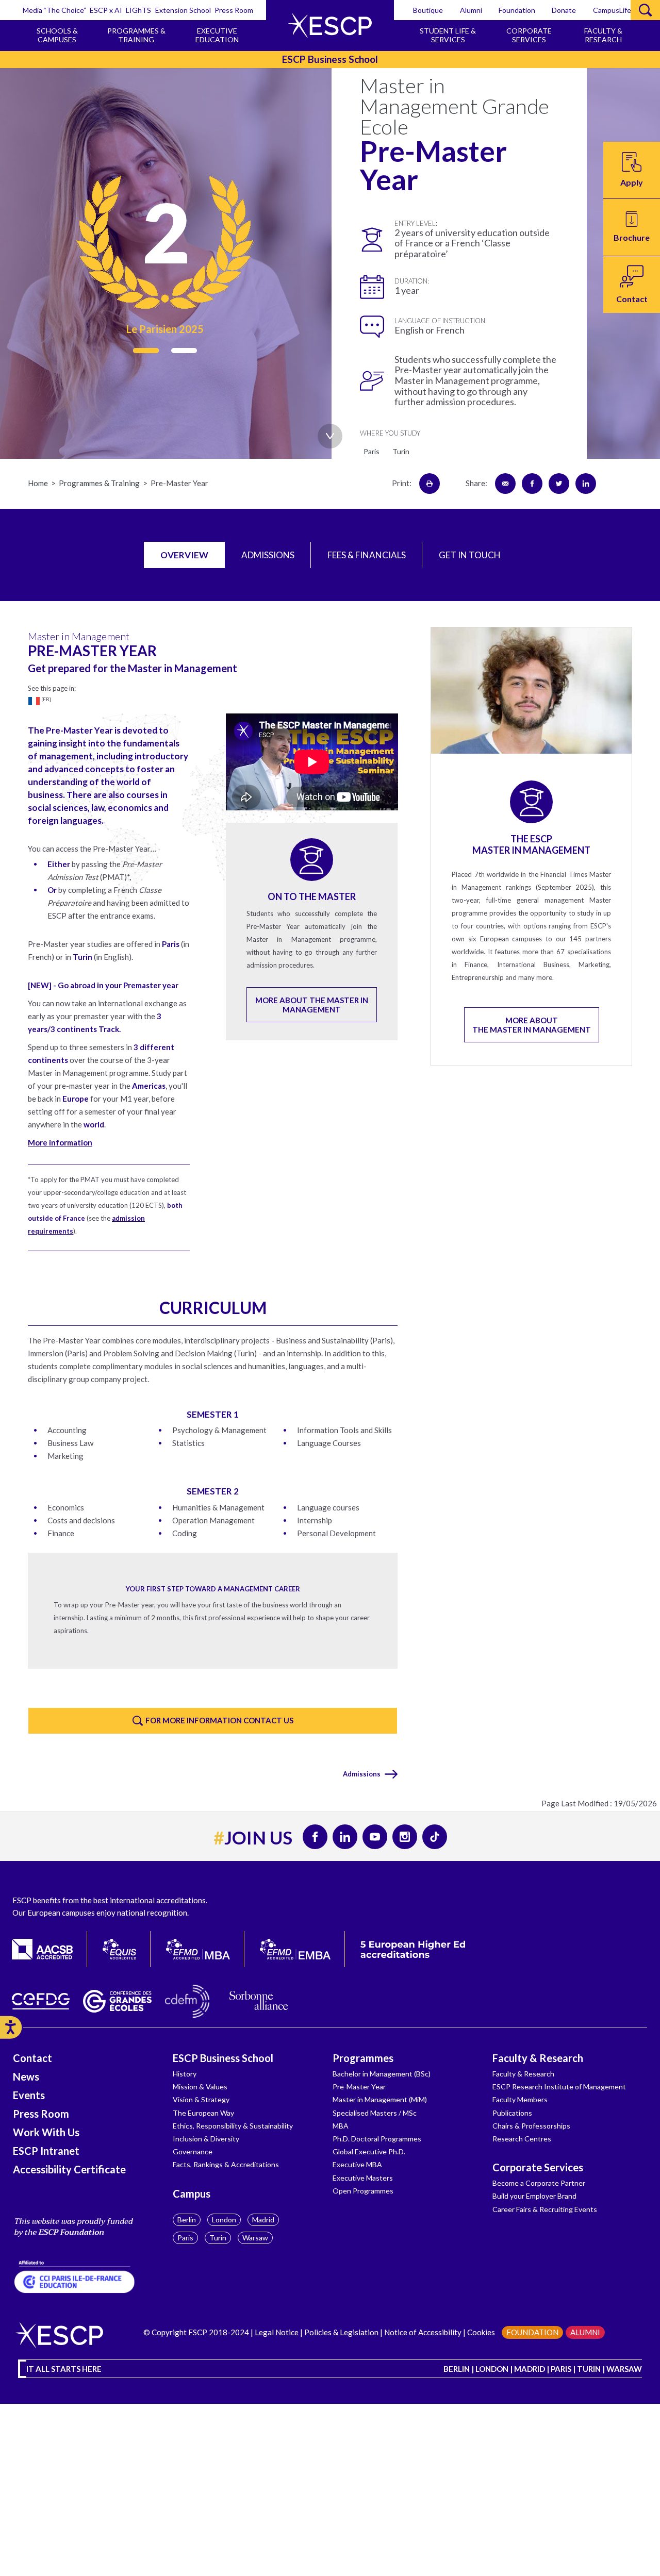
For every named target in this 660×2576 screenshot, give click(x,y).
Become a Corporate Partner (539, 2183)
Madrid (263, 2220)
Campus (192, 2193)
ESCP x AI (106, 10)
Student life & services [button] (448, 35)
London (224, 2220)
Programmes (363, 2058)
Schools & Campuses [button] (57, 35)
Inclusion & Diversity (206, 2139)
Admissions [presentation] (268, 555)
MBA (341, 2126)
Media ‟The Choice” (54, 10)
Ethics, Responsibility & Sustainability (233, 2126)
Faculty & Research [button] (603, 35)
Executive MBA (357, 2164)
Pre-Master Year (359, 2087)
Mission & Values (200, 2087)
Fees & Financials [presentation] (367, 555)
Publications (512, 2113)
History (185, 2074)
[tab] (184, 555)
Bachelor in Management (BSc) (382, 2074)
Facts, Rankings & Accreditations (226, 2164)
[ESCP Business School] (330, 26)
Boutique (428, 10)
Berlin (187, 2220)
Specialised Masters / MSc (375, 2113)
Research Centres (522, 2139)
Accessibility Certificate (69, 2169)
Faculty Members (520, 2099)
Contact (32, 2058)
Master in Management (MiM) (380, 2099)
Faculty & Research (538, 2058)
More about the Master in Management (312, 1005)
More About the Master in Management (532, 1025)
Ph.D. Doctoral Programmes (377, 2139)
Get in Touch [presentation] (470, 555)
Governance (193, 2151)
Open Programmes (363, 2191)
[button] (632, 227)
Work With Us (46, 2132)
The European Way (203, 2113)
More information (60, 1142)
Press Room (234, 10)
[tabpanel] (165, 254)
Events (29, 2095)
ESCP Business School (223, 2058)
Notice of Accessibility (422, 2332)
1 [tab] (146, 351)
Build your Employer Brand (534, 2196)
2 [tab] (184, 351)
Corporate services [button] (529, 35)
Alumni (471, 10)
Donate (564, 10)
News (26, 2076)
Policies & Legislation (341, 2332)
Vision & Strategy (201, 2099)
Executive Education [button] (217, 35)
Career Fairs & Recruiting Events (545, 2209)
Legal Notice (277, 2332)
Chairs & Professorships (531, 2126)
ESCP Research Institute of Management (559, 2087)
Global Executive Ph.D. (369, 2151)
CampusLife (612, 10)
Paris (185, 2238)
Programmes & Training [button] (136, 35)
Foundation (517, 10)
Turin (218, 2238)
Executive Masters (363, 2178)
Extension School (183, 10)
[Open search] (645, 10)
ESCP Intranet (46, 2151)
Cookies (481, 2332)
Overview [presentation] (184, 555)
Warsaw (255, 2238)
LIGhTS (138, 10)
